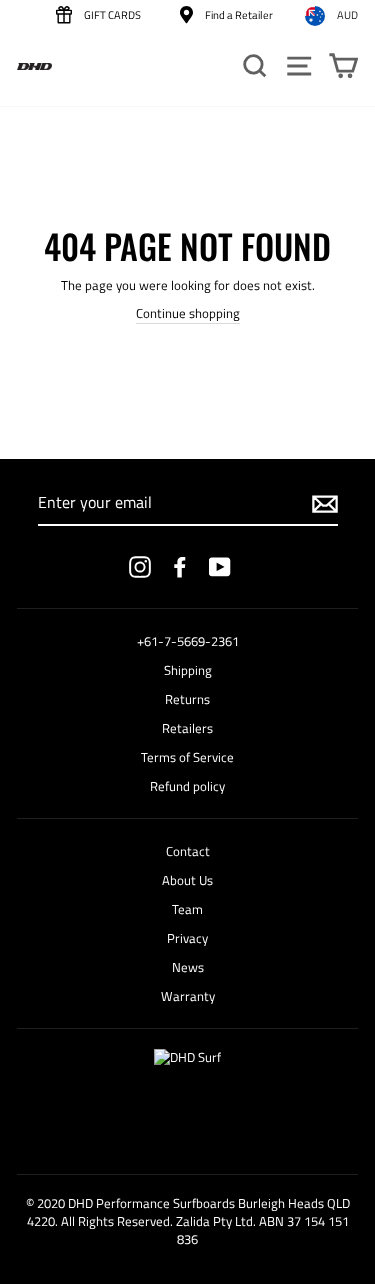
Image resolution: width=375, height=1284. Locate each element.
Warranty (188, 996)
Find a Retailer (238, 15)
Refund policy (187, 786)
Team (187, 909)
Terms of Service (187, 757)
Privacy (187, 938)
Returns (187, 699)
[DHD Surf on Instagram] (140, 567)
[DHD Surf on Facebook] (180, 567)
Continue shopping (188, 314)
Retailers (187, 728)
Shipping (188, 670)
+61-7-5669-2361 (188, 641)
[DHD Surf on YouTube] (220, 567)
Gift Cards (111, 15)
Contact (188, 851)
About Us (187, 880)
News (188, 967)
